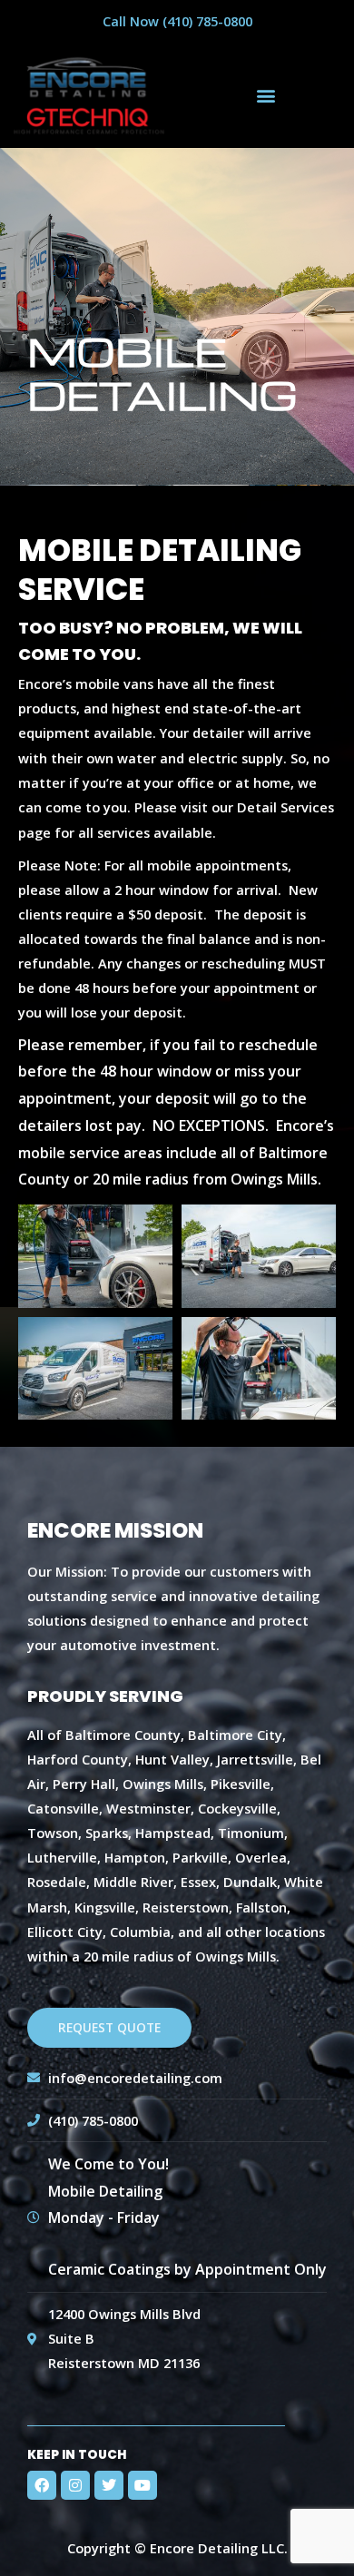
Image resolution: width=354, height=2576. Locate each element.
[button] (265, 95)
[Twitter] (109, 2485)
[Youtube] (143, 2485)
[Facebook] (42, 2485)
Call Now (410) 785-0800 (177, 21)
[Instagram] (75, 2485)
